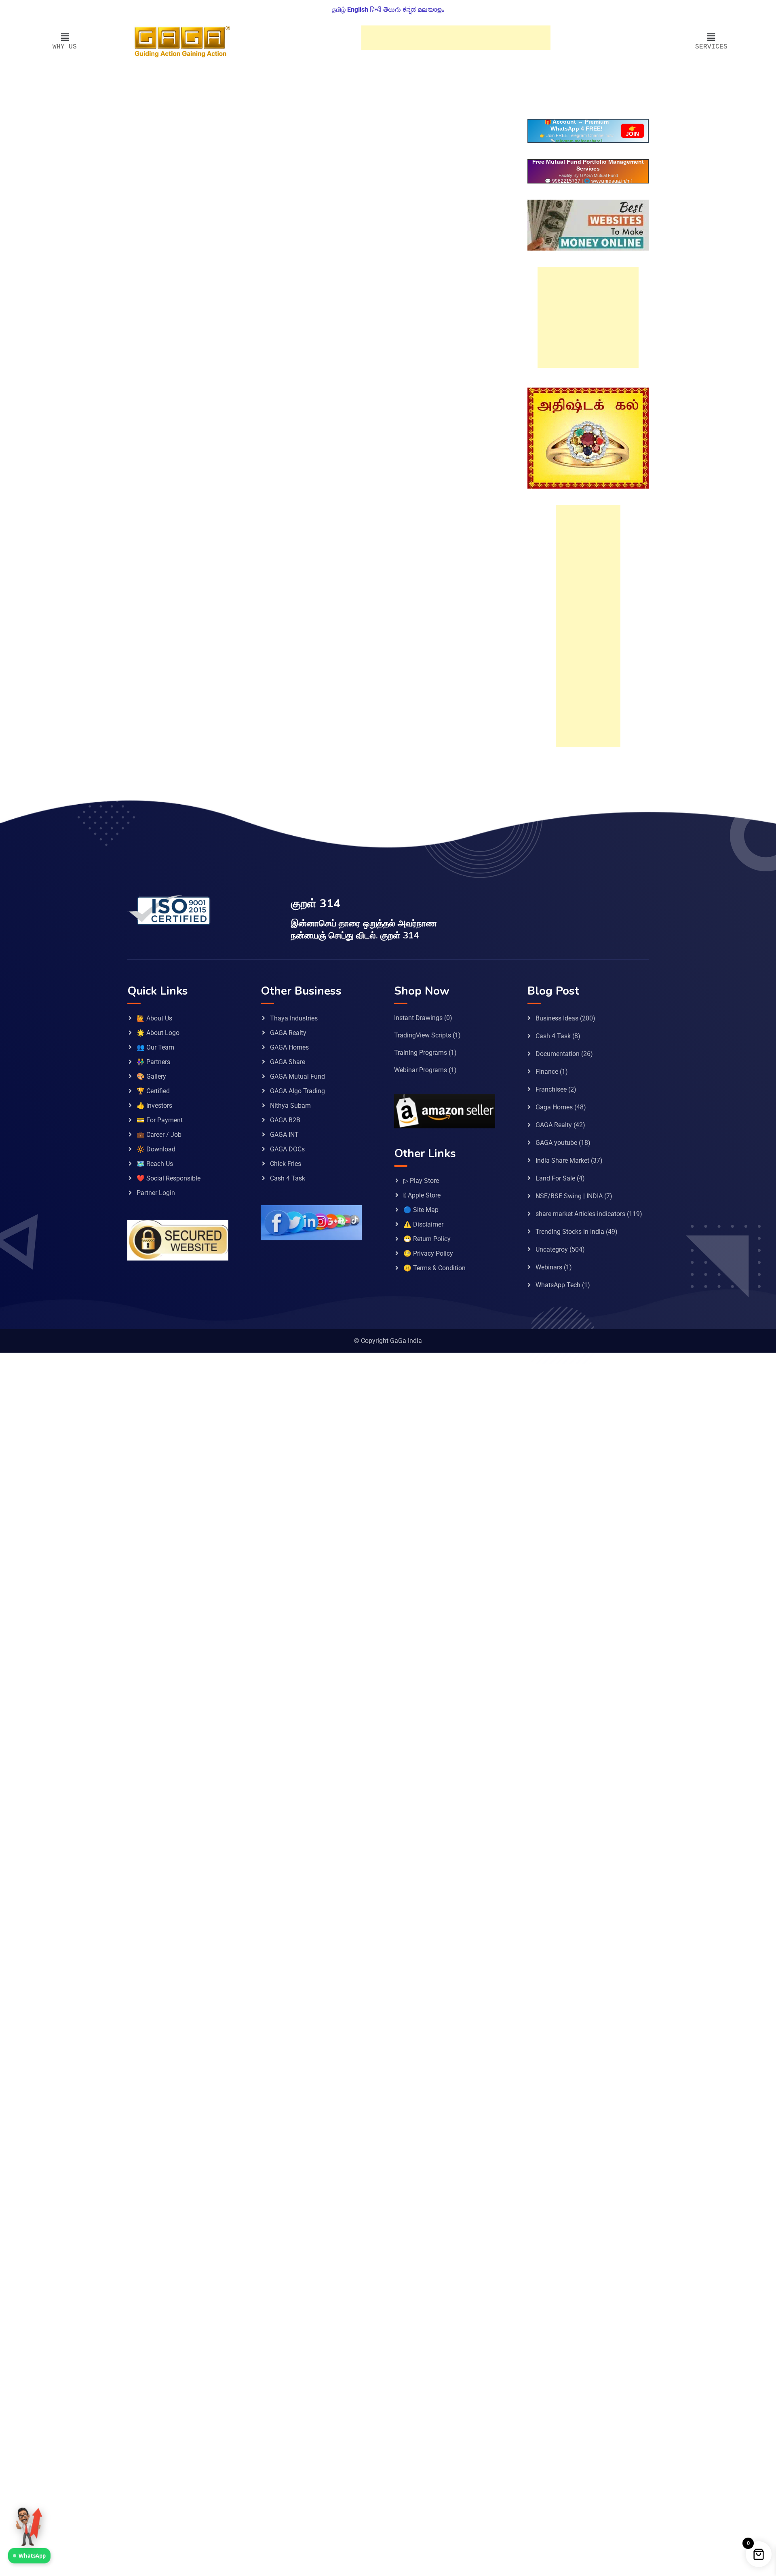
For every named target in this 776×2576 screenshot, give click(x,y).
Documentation (558, 1054)
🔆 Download (156, 1149)
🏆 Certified (153, 1091)
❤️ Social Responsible (169, 1178)
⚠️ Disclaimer (423, 1224)
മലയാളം (431, 9)
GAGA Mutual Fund (297, 1076)
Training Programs (421, 1053)
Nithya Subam (290, 1106)
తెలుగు (392, 9)
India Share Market (562, 1160)
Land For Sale (555, 1178)
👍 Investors (154, 1106)
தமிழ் (339, 9)
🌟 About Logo (158, 1033)
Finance (547, 1072)
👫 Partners (153, 1062)
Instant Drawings (418, 1018)
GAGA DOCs (287, 1149)
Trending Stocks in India (570, 1232)
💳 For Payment (160, 1120)
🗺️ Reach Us (155, 1164)
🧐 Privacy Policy (428, 1253)
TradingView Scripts (423, 1035)
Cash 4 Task (288, 1178)
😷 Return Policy (427, 1239)
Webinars (549, 1267)
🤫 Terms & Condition (434, 1268)
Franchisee (551, 1089)
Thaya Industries (294, 1018)
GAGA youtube (556, 1143)
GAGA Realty (288, 1033)
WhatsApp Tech (558, 1285)
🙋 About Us (154, 1018)
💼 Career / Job (159, 1135)
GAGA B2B (285, 1120)
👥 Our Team (155, 1047)
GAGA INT (284, 1135)
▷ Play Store (421, 1181)
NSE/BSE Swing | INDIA (569, 1196)
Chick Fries (286, 1164)
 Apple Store (422, 1195)
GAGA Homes (289, 1047)
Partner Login (156, 1193)
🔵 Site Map (421, 1210)
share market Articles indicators (580, 1214)
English (358, 9)
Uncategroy (552, 1249)
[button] (65, 38)
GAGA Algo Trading (297, 1091)
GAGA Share (288, 1062)
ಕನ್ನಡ (409, 9)
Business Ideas (557, 1018)
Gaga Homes (554, 1107)
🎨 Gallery (151, 1076)
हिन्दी (376, 9)
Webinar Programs (421, 1070)
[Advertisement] (456, 38)
